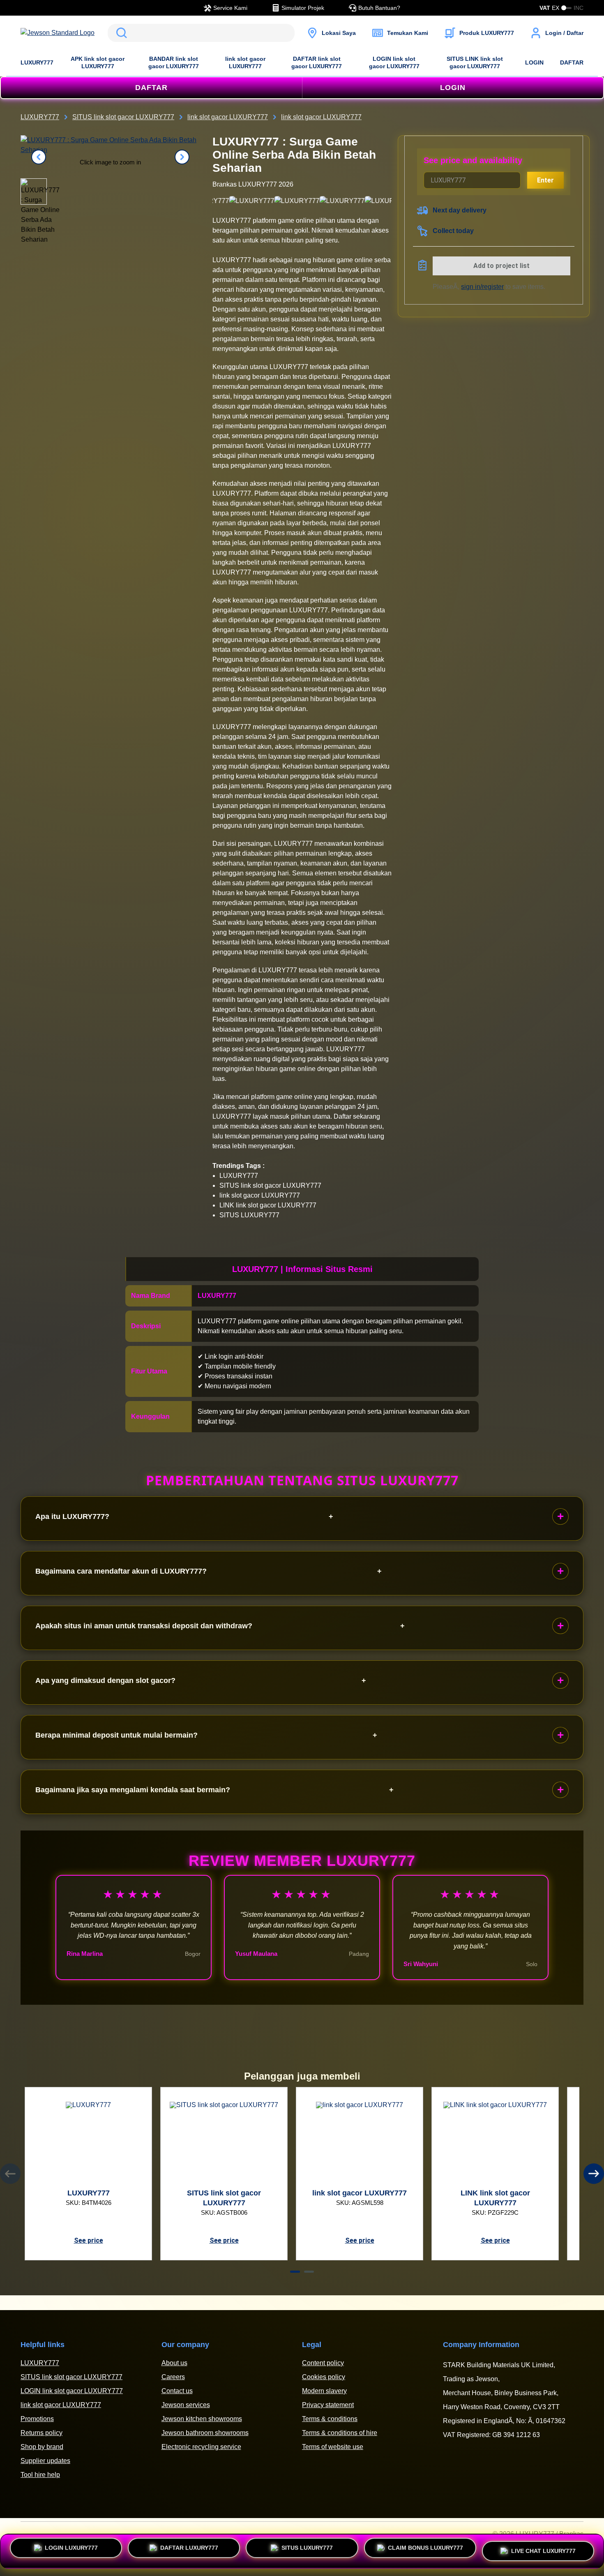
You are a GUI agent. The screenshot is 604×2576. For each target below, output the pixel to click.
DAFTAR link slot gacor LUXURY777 (317, 62)
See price (89, 2240)
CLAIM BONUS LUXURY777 (425, 2549)
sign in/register (482, 287)
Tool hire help (40, 2475)
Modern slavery (324, 2391)
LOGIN (534, 62)
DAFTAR (572, 62)
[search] (201, 33)
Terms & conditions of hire (340, 2433)
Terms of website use (333, 2447)
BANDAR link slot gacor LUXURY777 (174, 62)
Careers (173, 2377)
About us (174, 2363)
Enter (545, 180)
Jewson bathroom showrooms (205, 2433)
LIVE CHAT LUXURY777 (543, 2550)
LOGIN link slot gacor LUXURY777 (394, 62)
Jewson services (186, 2405)
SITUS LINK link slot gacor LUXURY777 (475, 62)
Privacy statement (328, 2405)
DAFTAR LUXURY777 (189, 2549)
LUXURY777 (37, 62)
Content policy (323, 2363)
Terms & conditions (330, 2419)
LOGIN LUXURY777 (71, 2549)
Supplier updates (45, 2461)
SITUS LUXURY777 (307, 2549)
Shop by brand (42, 2447)
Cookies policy (324, 2377)
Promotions (37, 2419)
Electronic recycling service (201, 2447)
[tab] (295, 2272)
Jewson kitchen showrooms (202, 2419)
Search (120, 33)
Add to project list (501, 266)
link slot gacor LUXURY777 (245, 62)
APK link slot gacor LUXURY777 (98, 62)
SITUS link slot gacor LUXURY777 (71, 2377)
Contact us (177, 2391)
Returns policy (41, 2433)
